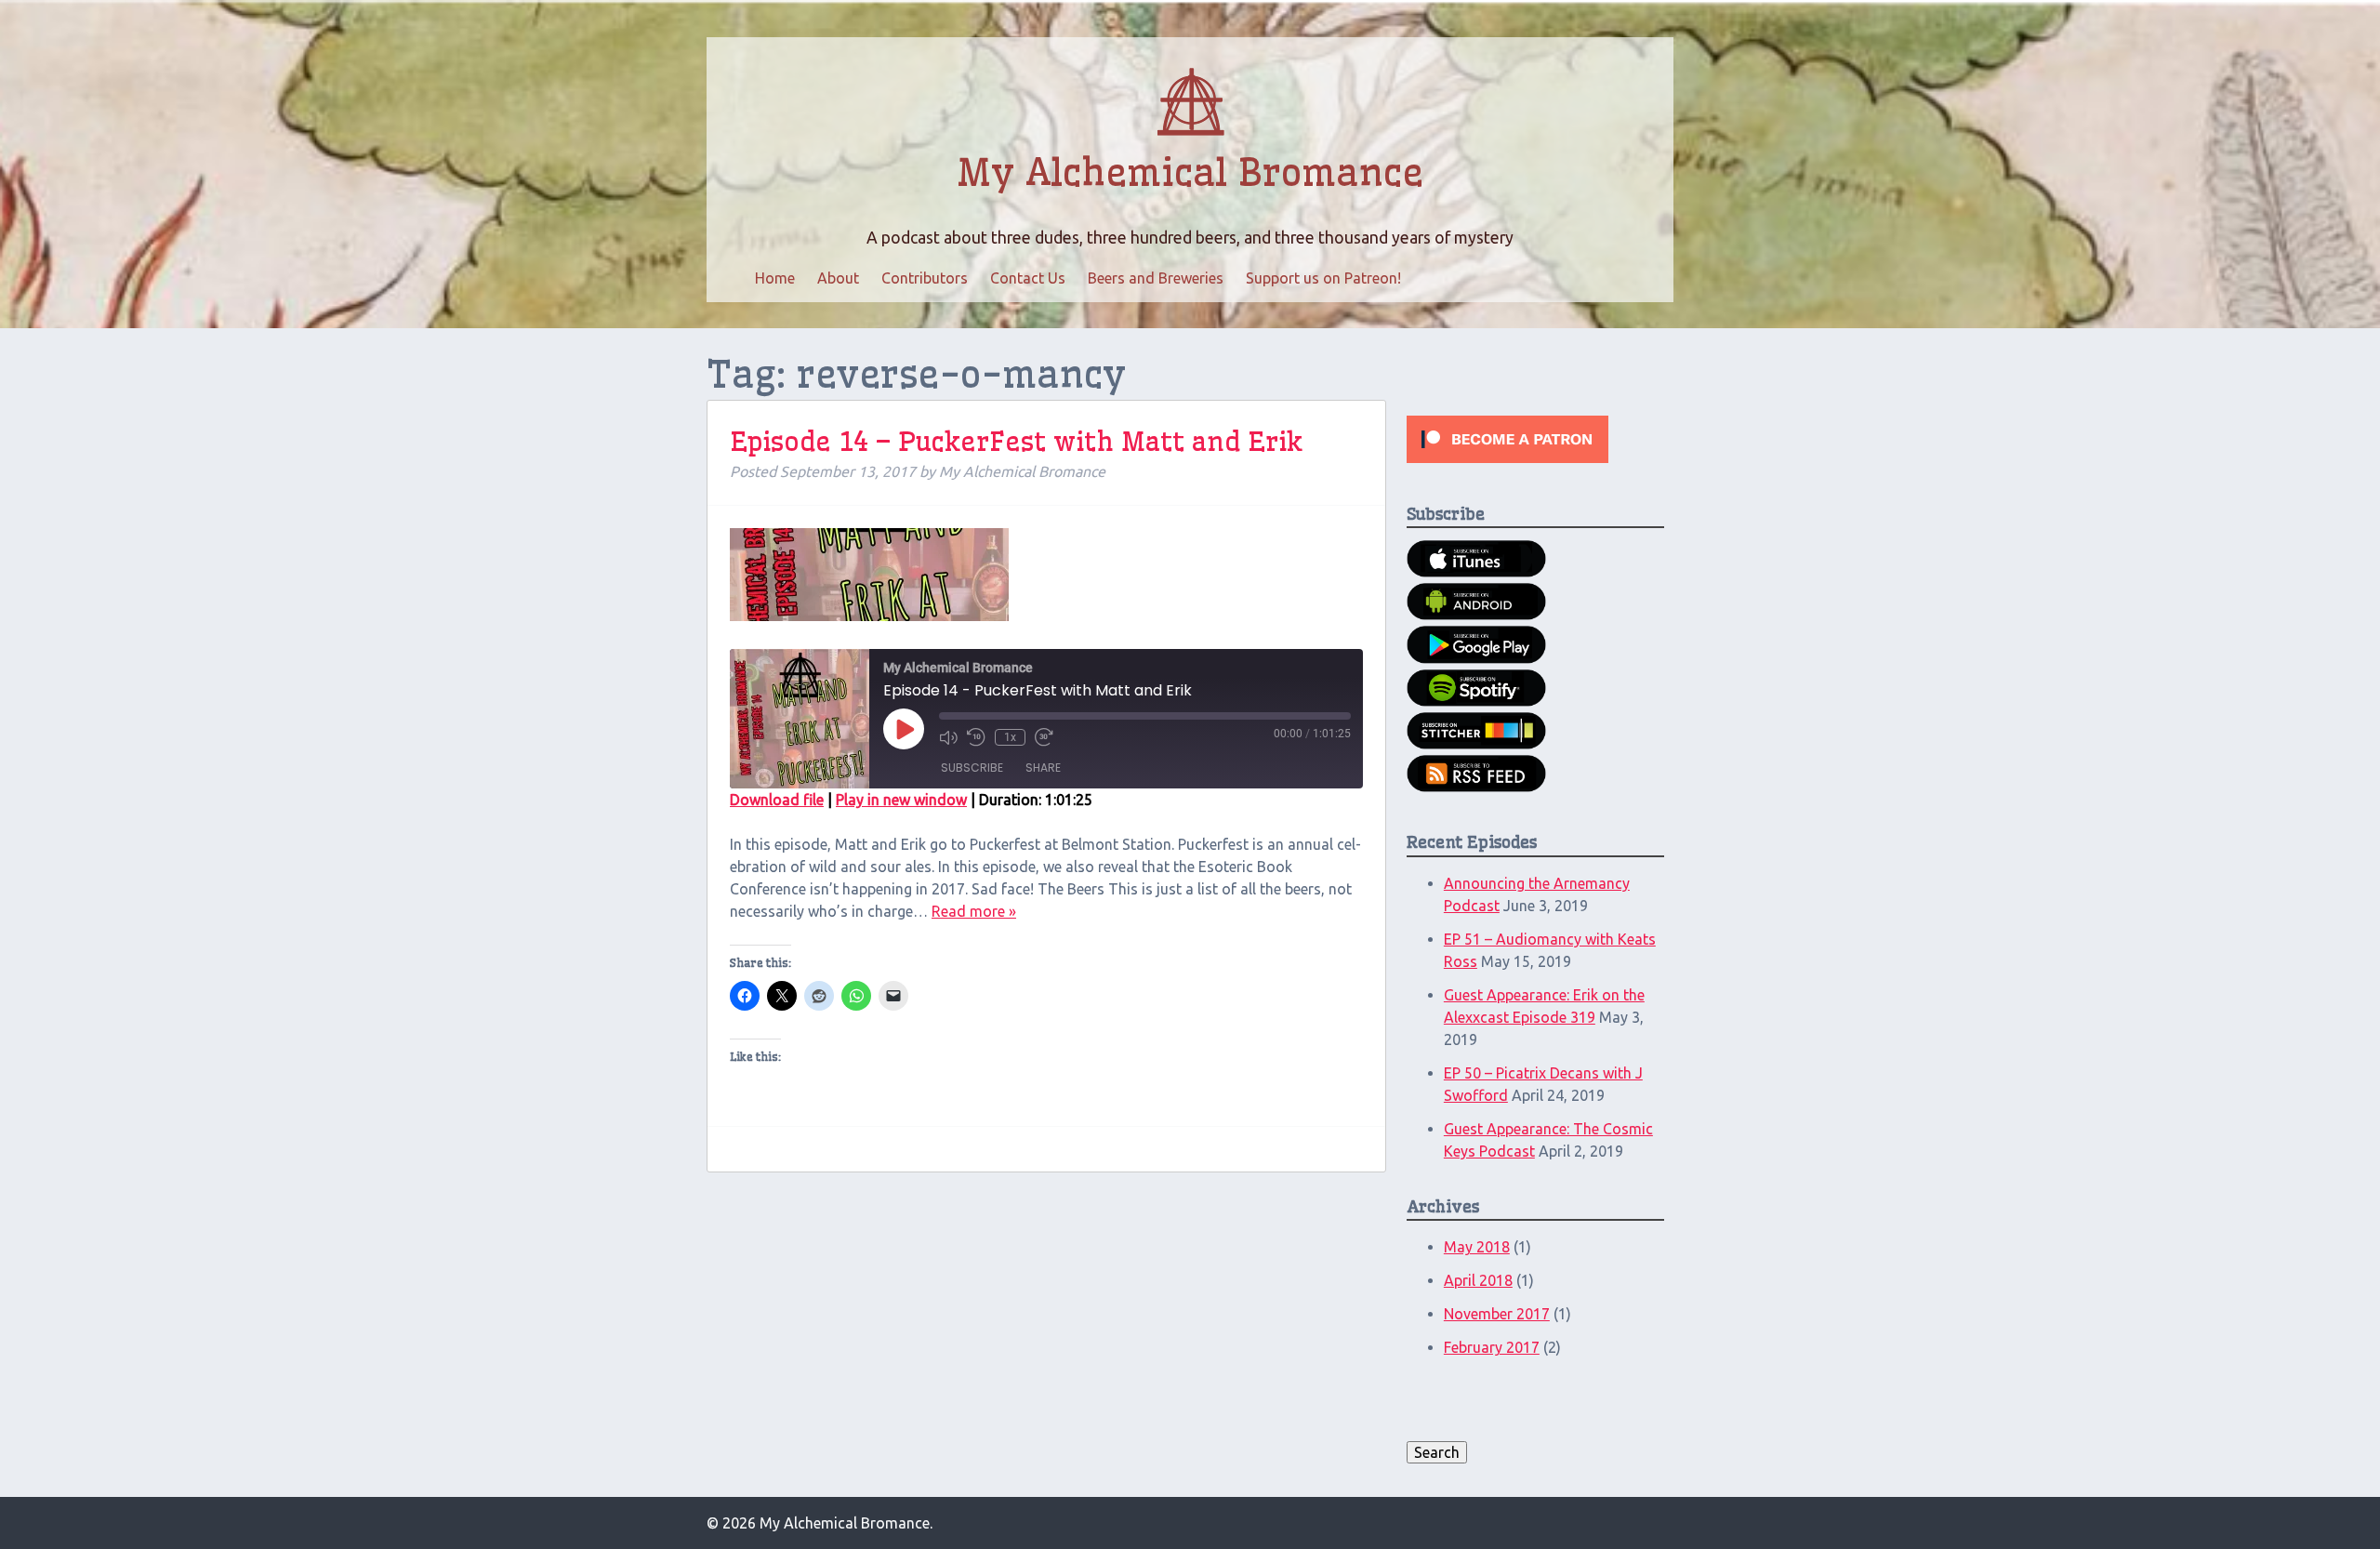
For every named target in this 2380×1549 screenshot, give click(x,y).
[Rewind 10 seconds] (976, 737)
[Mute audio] (948, 737)
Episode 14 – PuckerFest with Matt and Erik (1016, 441)
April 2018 (1478, 1280)
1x (1010, 737)
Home (775, 278)
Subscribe (972, 768)
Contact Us (1028, 278)
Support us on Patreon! (1323, 278)
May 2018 (1477, 1247)
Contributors (925, 278)
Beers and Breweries (1156, 278)
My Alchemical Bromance (1190, 173)
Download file (777, 800)
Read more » (974, 911)
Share (1043, 768)
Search (1437, 1452)
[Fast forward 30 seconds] (1044, 737)
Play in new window (901, 800)
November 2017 (1497, 1314)
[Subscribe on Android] (1476, 615)
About (838, 278)
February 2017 (1492, 1347)
